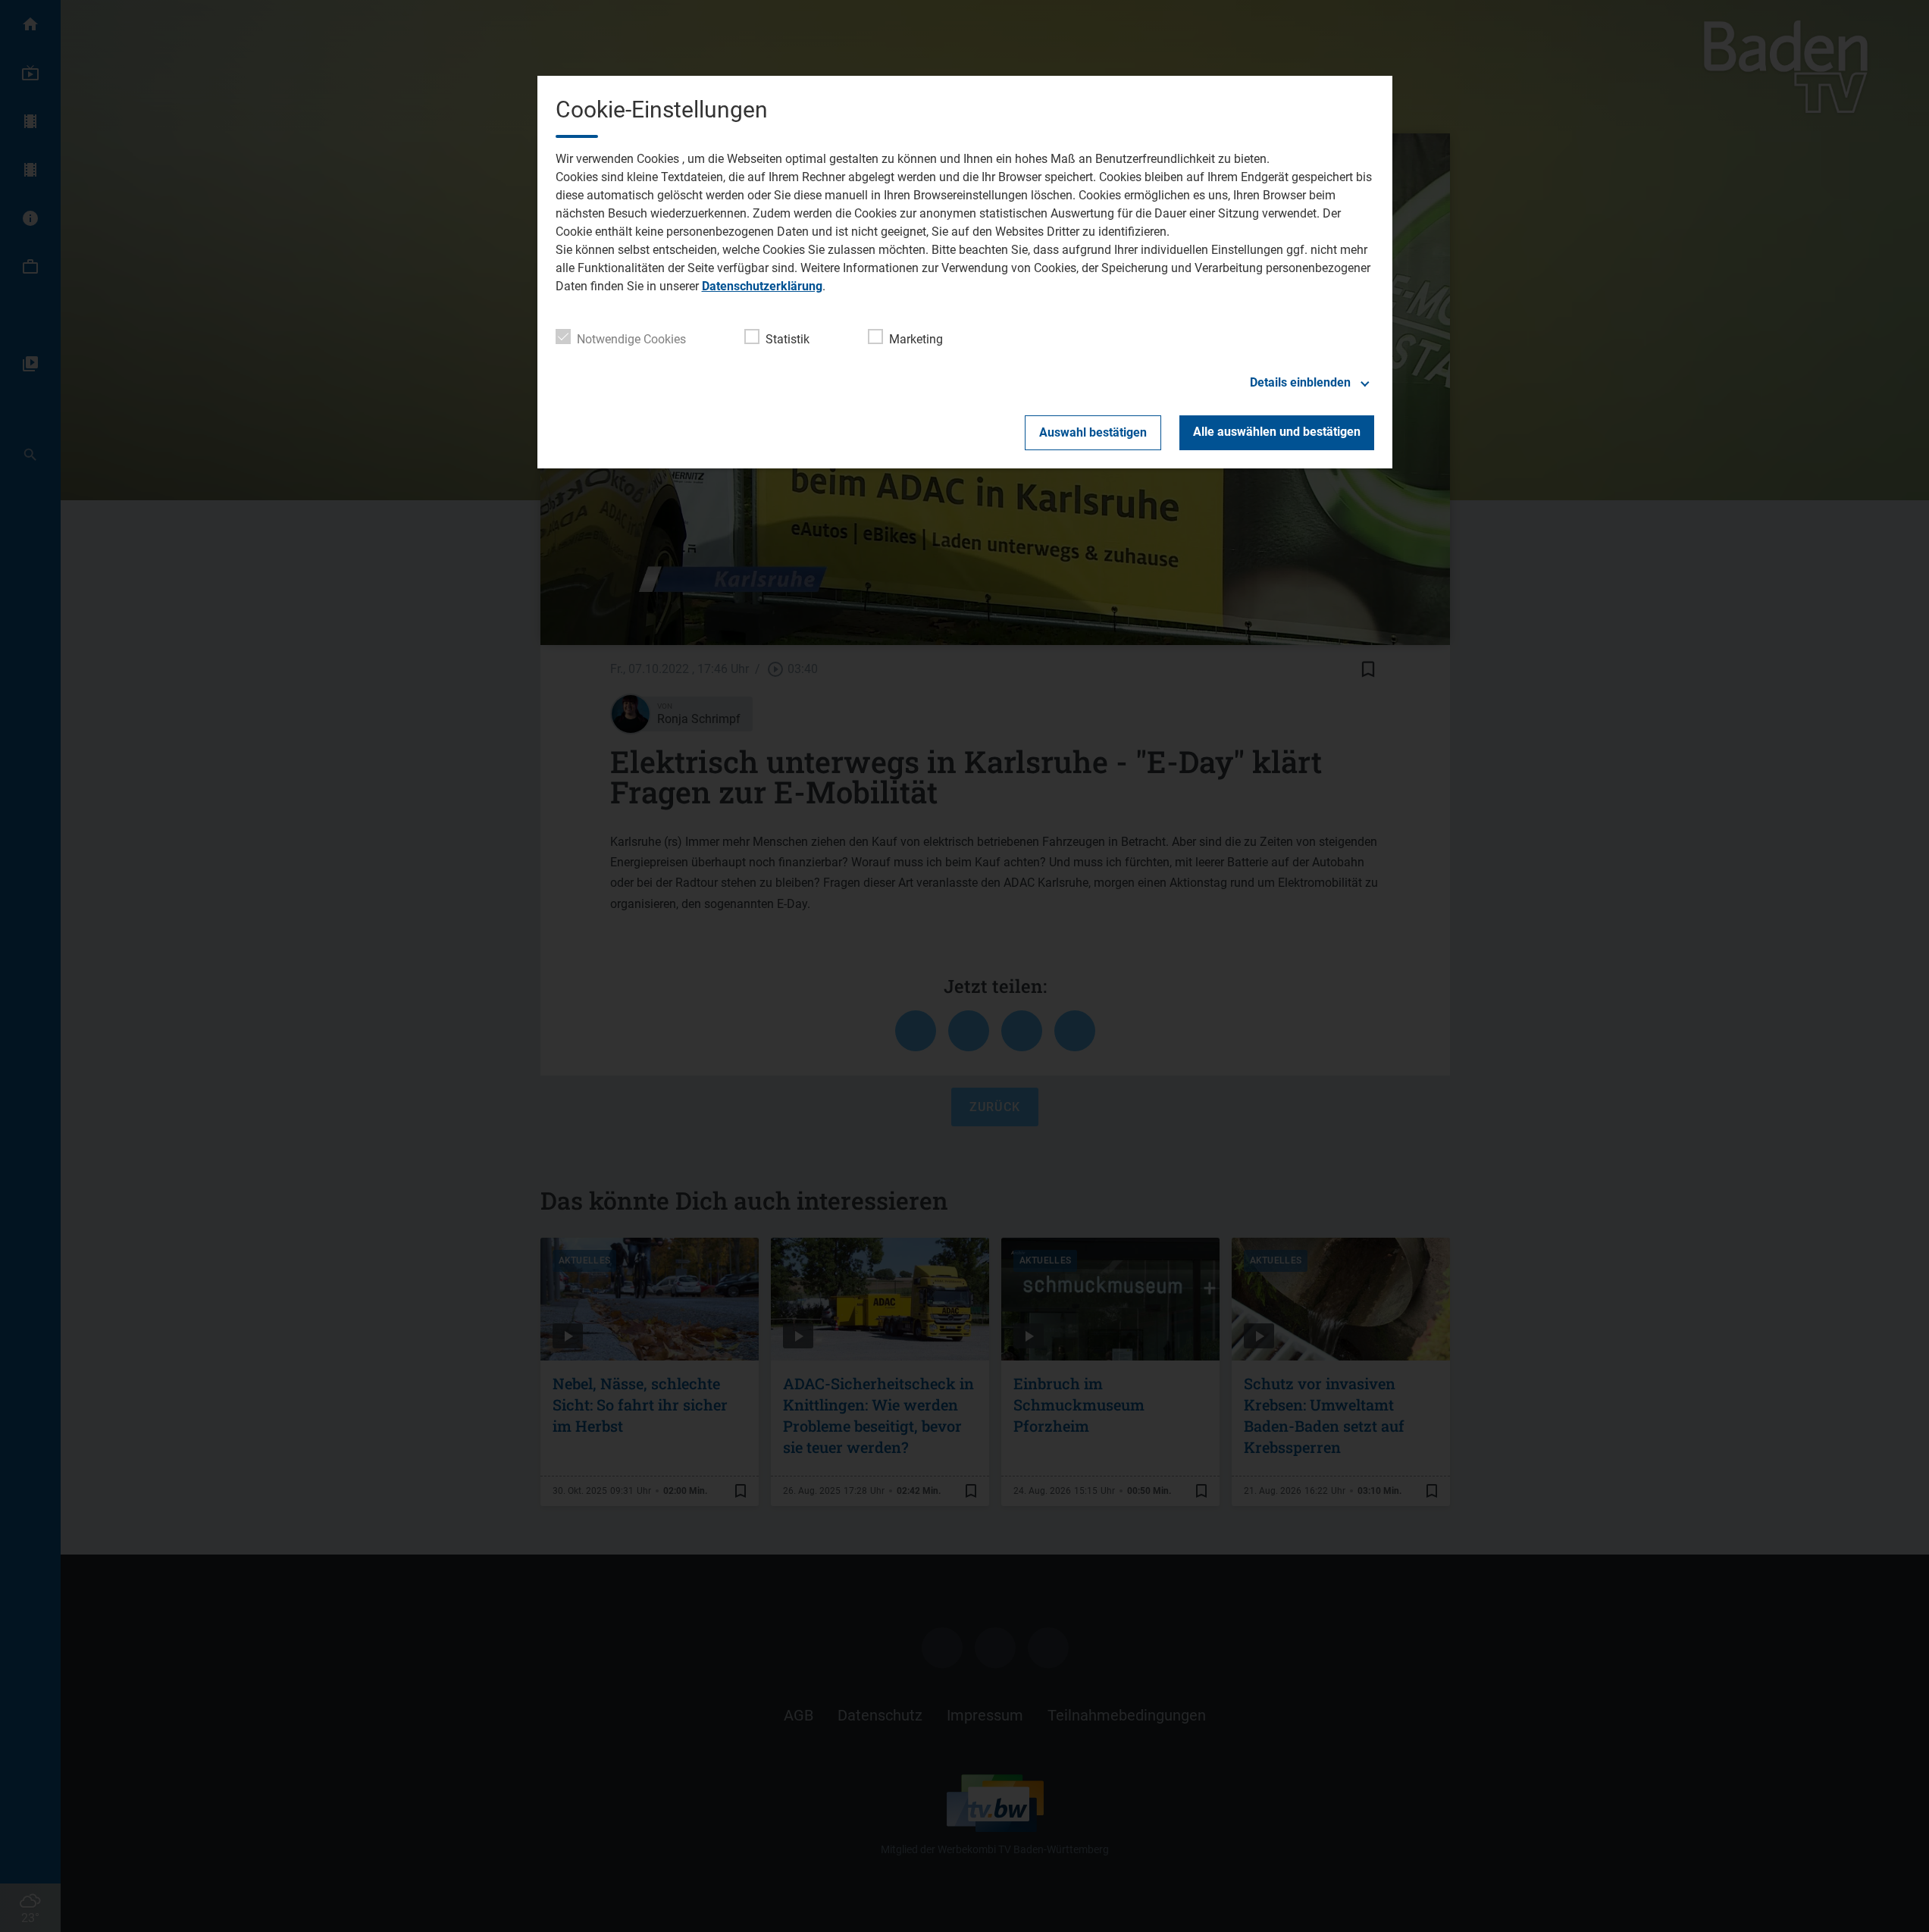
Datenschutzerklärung (762, 286)
